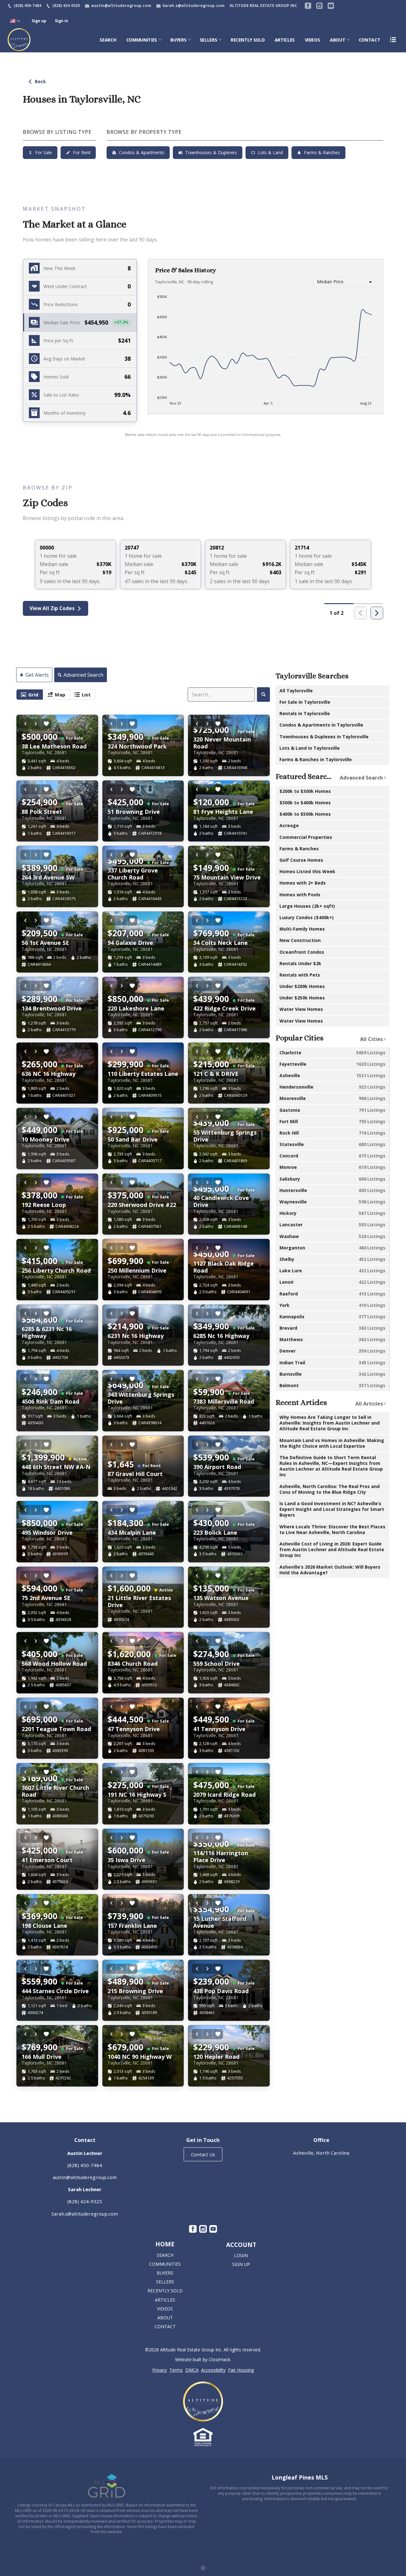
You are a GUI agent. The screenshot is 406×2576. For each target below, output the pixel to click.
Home (165, 2244)
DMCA (192, 2370)
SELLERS (209, 40)
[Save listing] (46, 724)
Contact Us (203, 2154)
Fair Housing (241, 2370)
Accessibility (213, 2370)
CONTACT (370, 40)
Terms (176, 2370)
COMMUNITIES (142, 40)
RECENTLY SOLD (248, 40)
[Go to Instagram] (319, 6)
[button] (80, 323)
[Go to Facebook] (308, 6)
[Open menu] (393, 40)
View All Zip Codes (52, 608)
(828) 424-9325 (85, 2201)
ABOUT (337, 40)
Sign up (39, 21)
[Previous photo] (25, 724)
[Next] (377, 613)
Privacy (160, 2370)
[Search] (263, 695)
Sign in (62, 21)
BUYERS (178, 40)
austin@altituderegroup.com (85, 2177)
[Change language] (15, 21)
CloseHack (219, 2359)
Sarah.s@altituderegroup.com (85, 2214)
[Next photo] (36, 724)
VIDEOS (312, 40)
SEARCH (108, 40)
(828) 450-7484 (85, 2165)
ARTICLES (285, 40)
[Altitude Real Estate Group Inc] (203, 2401)
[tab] (30, 695)
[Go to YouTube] (331, 6)
